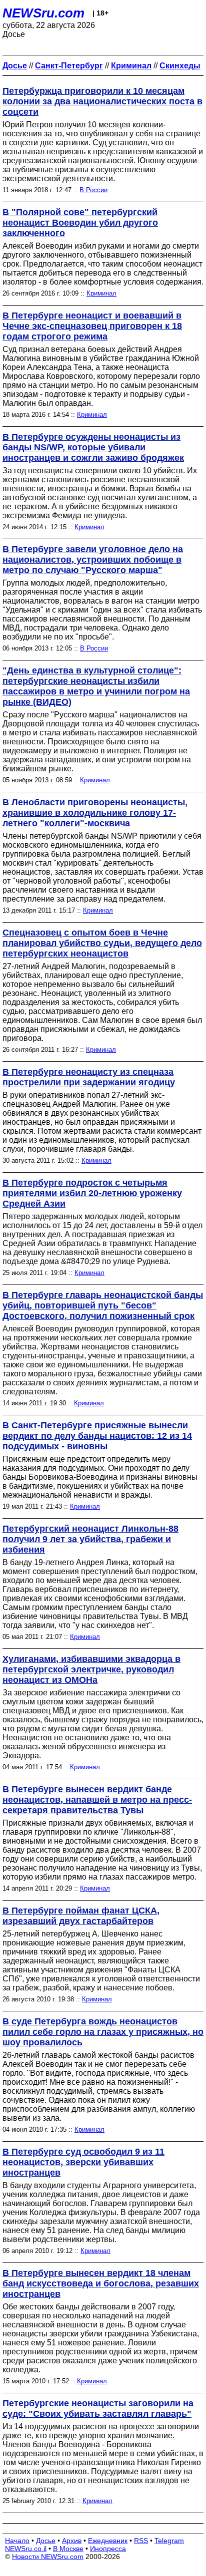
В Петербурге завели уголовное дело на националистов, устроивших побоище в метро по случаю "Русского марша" (93, 560)
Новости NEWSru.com (48, 2557)
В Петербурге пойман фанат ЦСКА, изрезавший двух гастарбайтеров (81, 1916)
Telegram (169, 2541)
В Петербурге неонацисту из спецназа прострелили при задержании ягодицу (89, 1077)
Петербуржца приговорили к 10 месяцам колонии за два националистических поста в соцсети (102, 101)
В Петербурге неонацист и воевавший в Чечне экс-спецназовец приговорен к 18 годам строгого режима (92, 326)
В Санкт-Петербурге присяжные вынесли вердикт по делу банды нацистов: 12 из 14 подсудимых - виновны (97, 1436)
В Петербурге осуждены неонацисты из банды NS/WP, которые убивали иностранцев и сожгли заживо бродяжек (93, 447)
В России (93, 190)
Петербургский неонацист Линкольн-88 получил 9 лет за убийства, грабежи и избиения (90, 1539)
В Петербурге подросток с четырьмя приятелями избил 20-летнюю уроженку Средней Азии (92, 1193)
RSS (141, 2541)
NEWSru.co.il (26, 2549)
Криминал (101, 293)
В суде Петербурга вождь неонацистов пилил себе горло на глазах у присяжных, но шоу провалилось (103, 2032)
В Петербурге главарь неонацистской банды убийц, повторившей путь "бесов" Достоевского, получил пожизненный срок (103, 1305)
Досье (46, 2541)
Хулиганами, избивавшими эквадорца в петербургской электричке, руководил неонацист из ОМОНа (91, 1669)
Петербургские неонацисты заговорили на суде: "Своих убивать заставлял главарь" (98, 2409)
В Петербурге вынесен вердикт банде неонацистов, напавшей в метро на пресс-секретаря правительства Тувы (97, 1800)
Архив (72, 2541)
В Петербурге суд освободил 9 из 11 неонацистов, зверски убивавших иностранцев (83, 2162)
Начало (17, 2541)
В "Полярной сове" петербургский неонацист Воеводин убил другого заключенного (80, 223)
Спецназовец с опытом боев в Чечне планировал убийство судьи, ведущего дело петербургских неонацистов (102, 943)
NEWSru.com (43, 13)
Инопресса (108, 2549)
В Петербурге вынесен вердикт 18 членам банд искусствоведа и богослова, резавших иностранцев (101, 2283)
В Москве (68, 2549)
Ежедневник (108, 2541)
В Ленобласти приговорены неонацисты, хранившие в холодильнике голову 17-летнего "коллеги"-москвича (95, 813)
